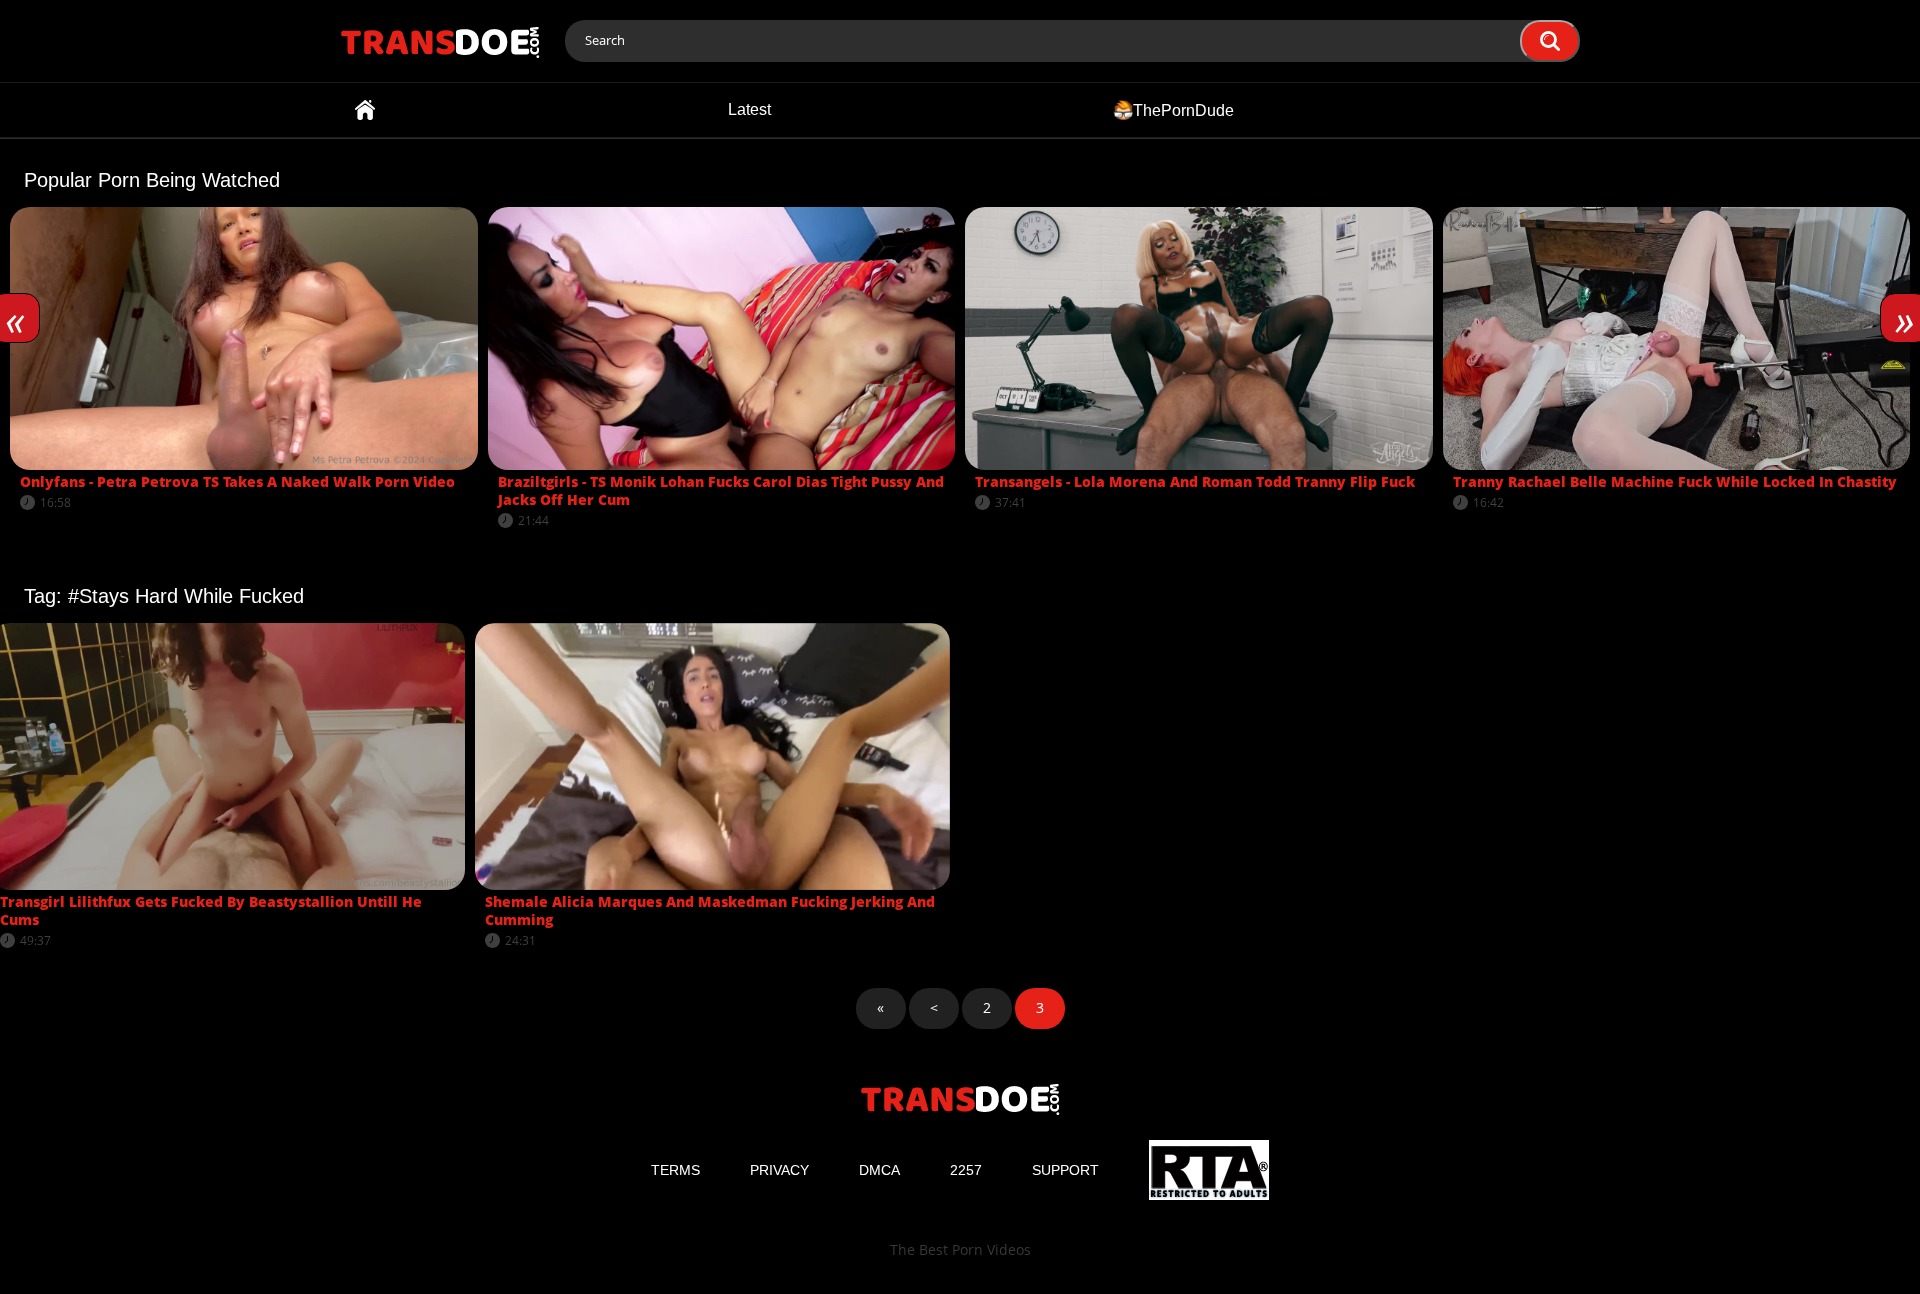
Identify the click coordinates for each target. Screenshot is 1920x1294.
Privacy (779, 1170)
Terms (675, 1170)
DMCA (879, 1170)
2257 (966, 1170)
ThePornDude (1183, 109)
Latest (749, 109)
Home (365, 110)
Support (1065, 1170)
